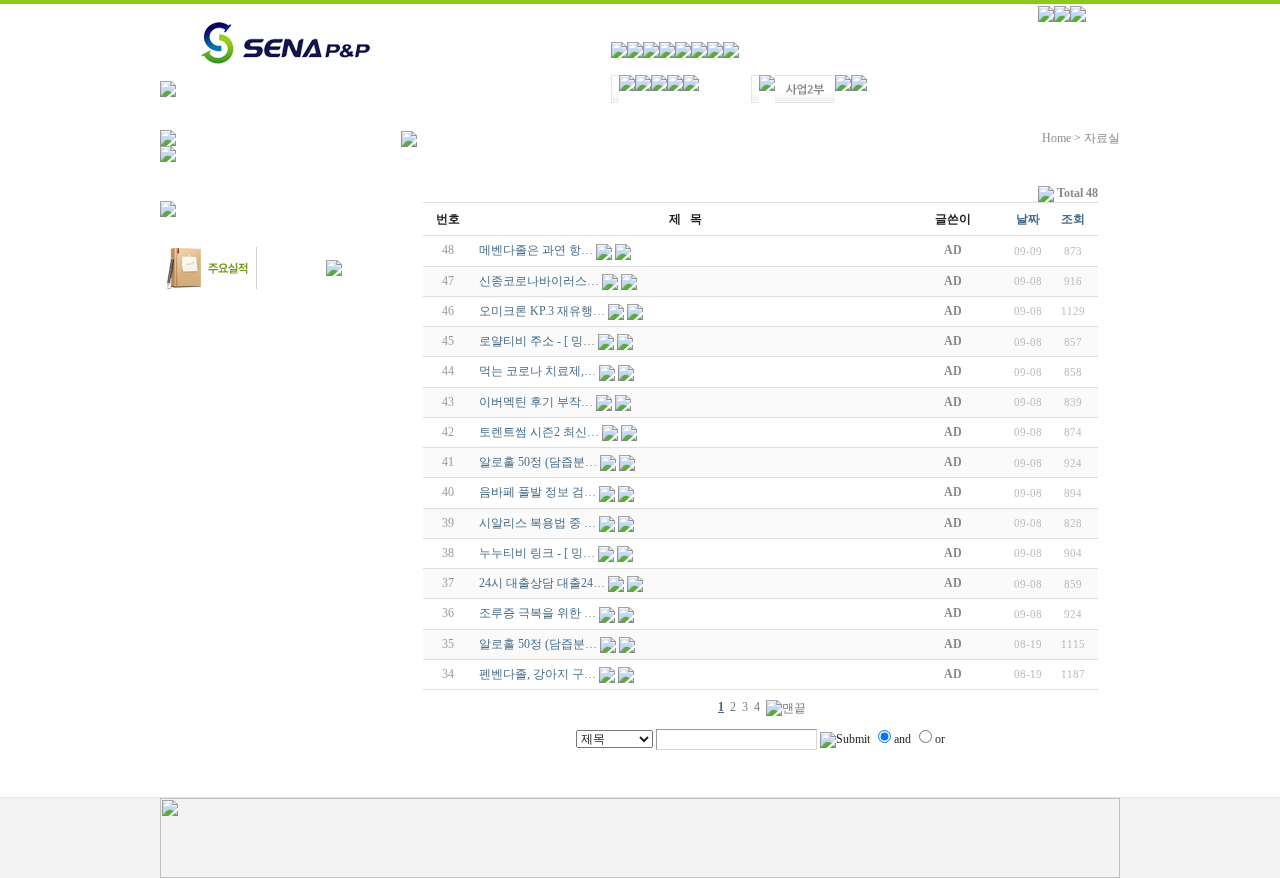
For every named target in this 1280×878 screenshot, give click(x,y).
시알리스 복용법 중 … (537, 523)
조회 (1073, 219)
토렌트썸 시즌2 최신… (539, 432)
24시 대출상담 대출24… (542, 583)
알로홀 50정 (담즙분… (538, 462)
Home (1056, 138)
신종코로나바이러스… (539, 281)
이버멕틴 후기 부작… (536, 402)
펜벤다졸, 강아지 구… (537, 674)
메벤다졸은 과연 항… (536, 250)
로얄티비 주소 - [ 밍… (537, 341)
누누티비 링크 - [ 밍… (537, 553)
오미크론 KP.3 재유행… (542, 311)
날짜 (1028, 219)
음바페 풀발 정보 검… (537, 492)
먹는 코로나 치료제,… (537, 371)
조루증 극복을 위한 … (537, 613)
